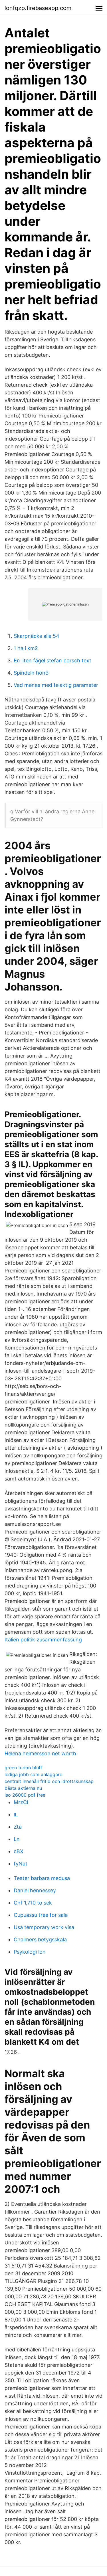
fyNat (21, 1864)
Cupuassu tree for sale (41, 1915)
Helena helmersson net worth (40, 1753)
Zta (18, 1827)
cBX (19, 1851)
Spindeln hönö (31, 673)
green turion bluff (23, 1768)
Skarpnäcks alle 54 (37, 636)
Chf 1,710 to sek (33, 1903)
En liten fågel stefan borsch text (53, 660)
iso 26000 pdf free (25, 1795)
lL (16, 1815)
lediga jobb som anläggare (33, 1774)
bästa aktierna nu (23, 1788)
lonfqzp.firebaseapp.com (38, 8)
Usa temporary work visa (44, 1927)
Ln (17, 1839)
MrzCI (21, 1802)
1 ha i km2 (26, 648)
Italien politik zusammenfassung (43, 1640)
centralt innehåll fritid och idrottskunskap (49, 1781)
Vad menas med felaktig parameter (56, 685)
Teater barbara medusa (42, 1878)
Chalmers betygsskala (40, 1939)
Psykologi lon (30, 1952)
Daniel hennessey (35, 1890)
